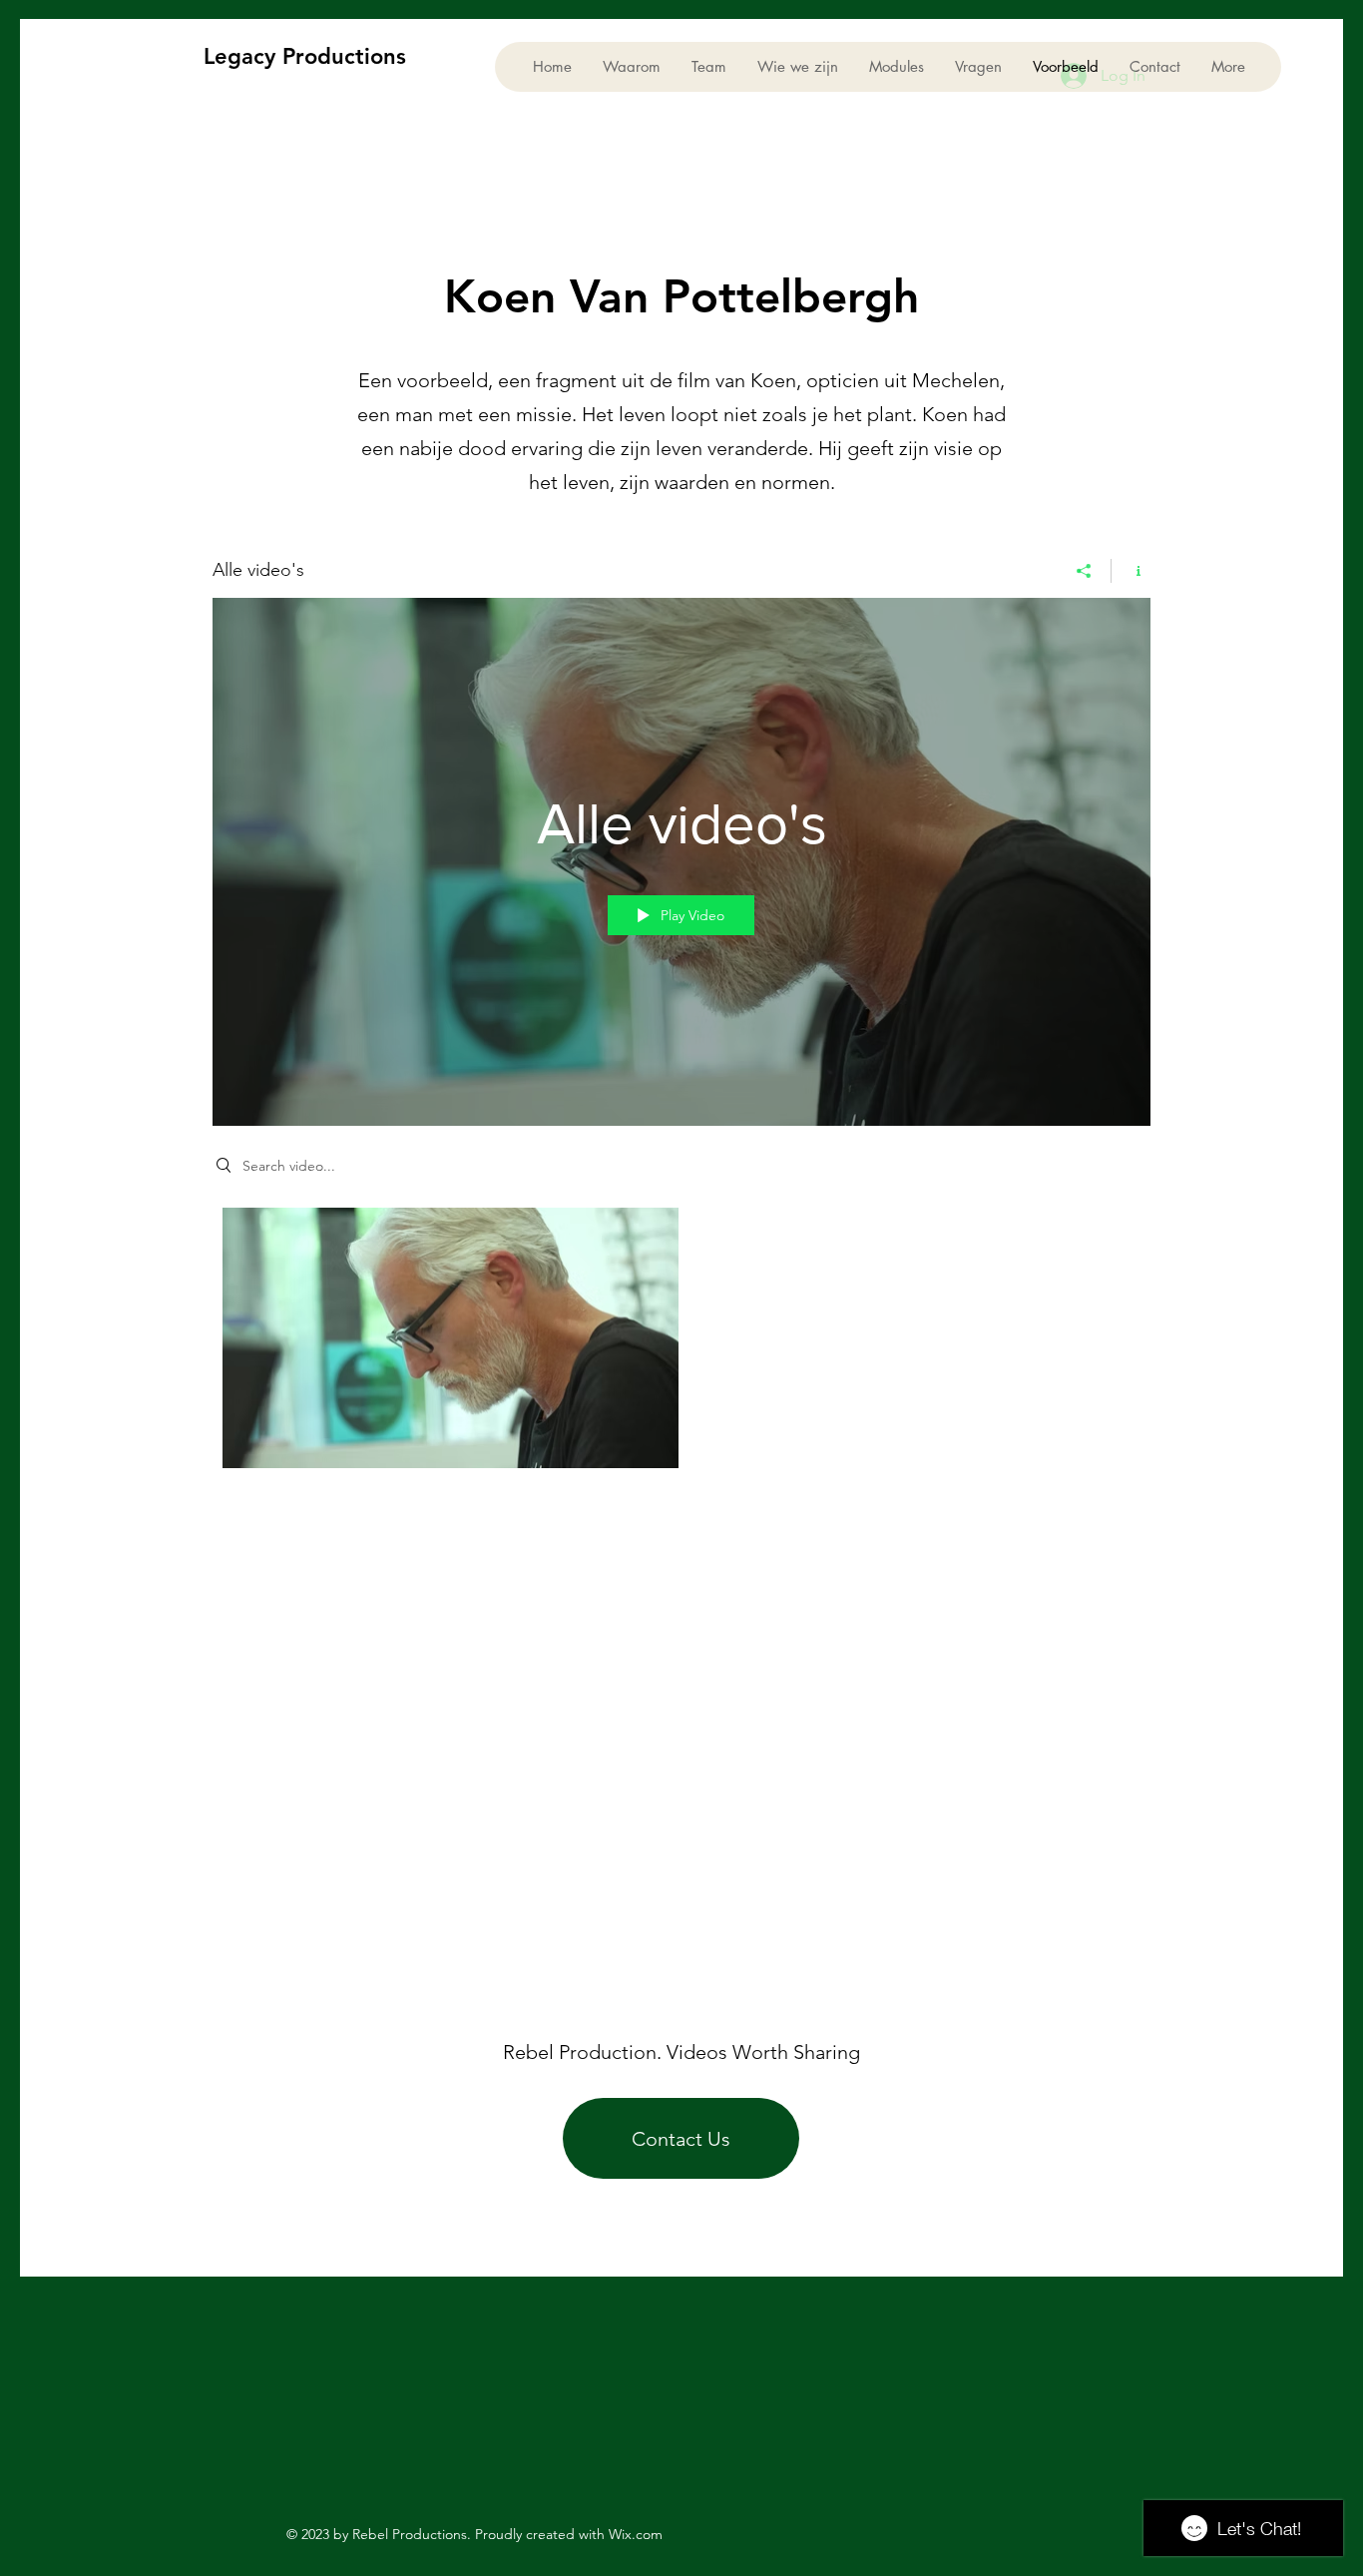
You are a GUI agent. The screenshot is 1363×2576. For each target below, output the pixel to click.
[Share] (1084, 571)
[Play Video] (451, 1338)
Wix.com (636, 2534)
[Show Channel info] (1131, 571)
